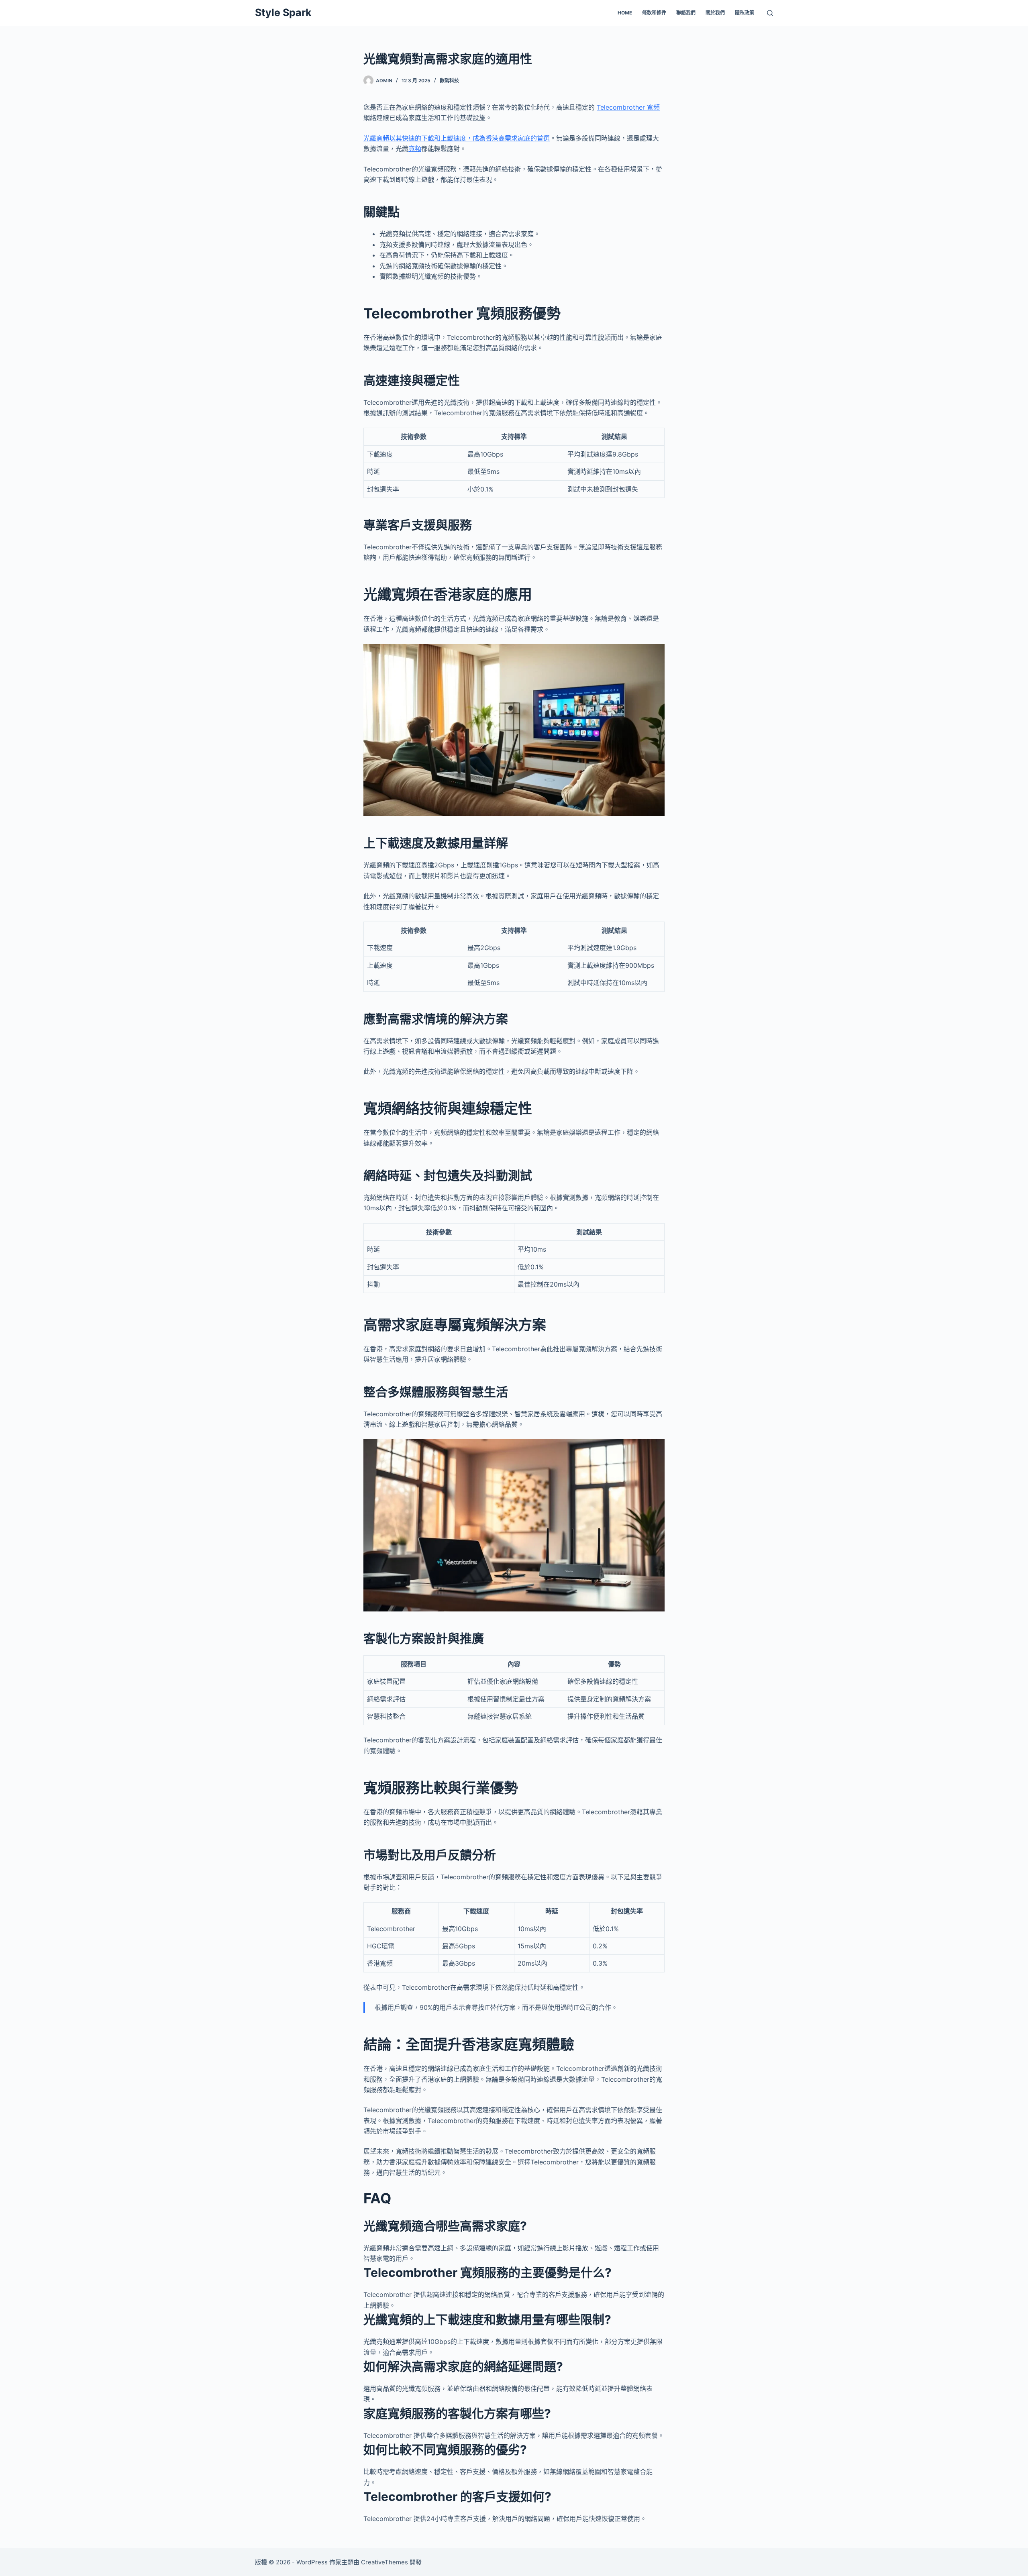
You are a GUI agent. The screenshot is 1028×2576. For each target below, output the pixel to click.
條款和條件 (654, 13)
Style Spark (283, 12)
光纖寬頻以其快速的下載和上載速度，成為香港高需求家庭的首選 (457, 138)
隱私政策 (744, 13)
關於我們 (715, 13)
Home (625, 13)
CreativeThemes (384, 2562)
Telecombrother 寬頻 (628, 107)
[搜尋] (770, 13)
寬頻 (415, 149)
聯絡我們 (686, 13)
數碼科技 (449, 81)
